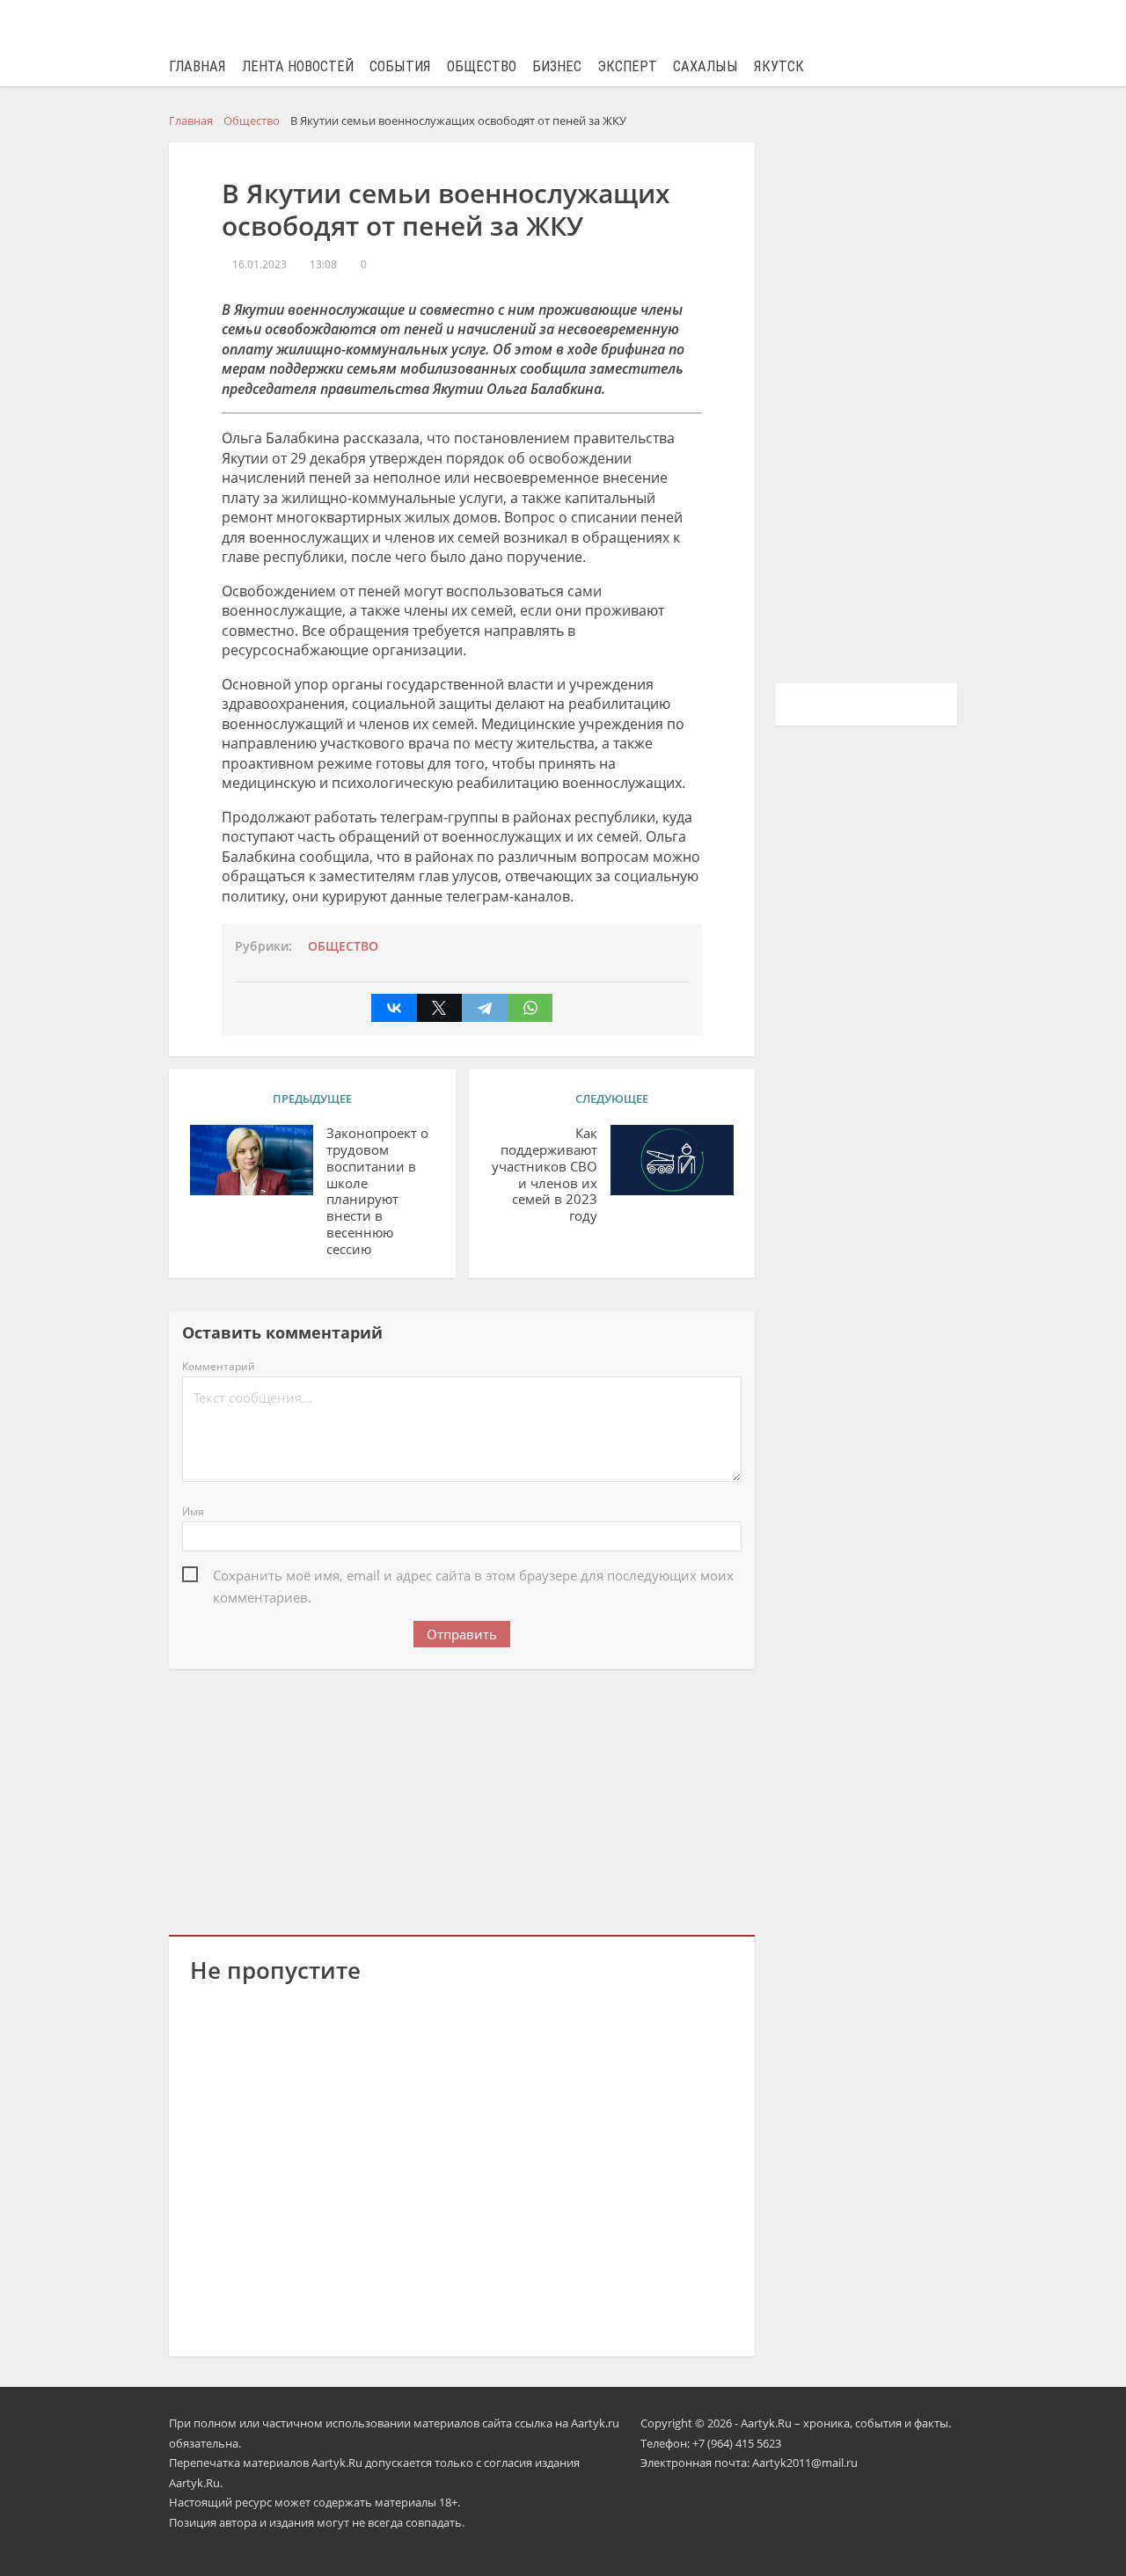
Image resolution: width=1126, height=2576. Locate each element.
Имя (193, 1511)
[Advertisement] (462, 1799)
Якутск (779, 66)
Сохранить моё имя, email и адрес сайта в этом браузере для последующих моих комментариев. (473, 1576)
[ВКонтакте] (394, 1008)
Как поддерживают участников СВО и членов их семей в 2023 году (545, 1175)
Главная (197, 66)
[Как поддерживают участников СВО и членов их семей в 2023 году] (672, 1160)
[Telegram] (485, 1008)
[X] (440, 1008)
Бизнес (557, 66)
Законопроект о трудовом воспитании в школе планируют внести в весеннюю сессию (377, 1191)
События (400, 66)
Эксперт (627, 66)
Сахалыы (706, 66)
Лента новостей (298, 66)
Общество (482, 66)
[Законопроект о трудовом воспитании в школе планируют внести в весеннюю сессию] (252, 1160)
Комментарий (219, 1366)
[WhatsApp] (530, 1008)
